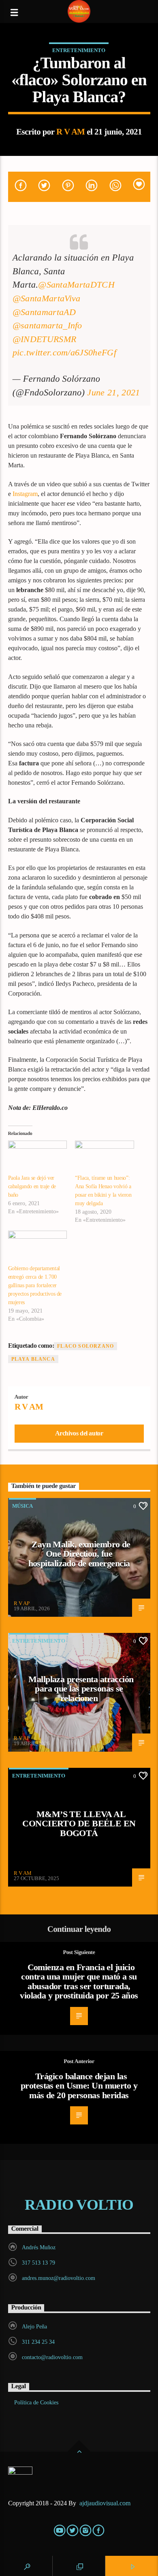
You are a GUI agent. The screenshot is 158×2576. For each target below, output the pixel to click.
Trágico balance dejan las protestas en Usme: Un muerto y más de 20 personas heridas (79, 2086)
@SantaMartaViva (47, 298)
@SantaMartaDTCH (76, 285)
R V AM (71, 131)
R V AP (22, 1603)
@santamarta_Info (47, 325)
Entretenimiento (79, 50)
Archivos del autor (79, 1433)
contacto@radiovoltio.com (52, 2357)
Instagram (25, 494)
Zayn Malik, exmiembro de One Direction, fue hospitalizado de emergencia (79, 1554)
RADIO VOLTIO (79, 2205)
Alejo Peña (34, 2327)
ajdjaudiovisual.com (106, 2503)
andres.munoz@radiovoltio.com (59, 2278)
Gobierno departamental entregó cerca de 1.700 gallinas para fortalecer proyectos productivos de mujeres (35, 1285)
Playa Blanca (33, 1359)
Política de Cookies (36, 2403)
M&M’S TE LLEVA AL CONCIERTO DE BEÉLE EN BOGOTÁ (79, 1824)
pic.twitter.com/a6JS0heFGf (64, 352)
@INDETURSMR (45, 339)
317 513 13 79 (38, 2263)
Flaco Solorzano (85, 1346)
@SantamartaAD (44, 312)
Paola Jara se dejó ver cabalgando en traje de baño (32, 1186)
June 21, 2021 (113, 392)
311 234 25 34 (38, 2342)
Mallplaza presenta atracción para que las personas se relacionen (81, 1689)
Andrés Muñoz (39, 2247)
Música (22, 1506)
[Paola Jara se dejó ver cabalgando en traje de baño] (38, 1157)
